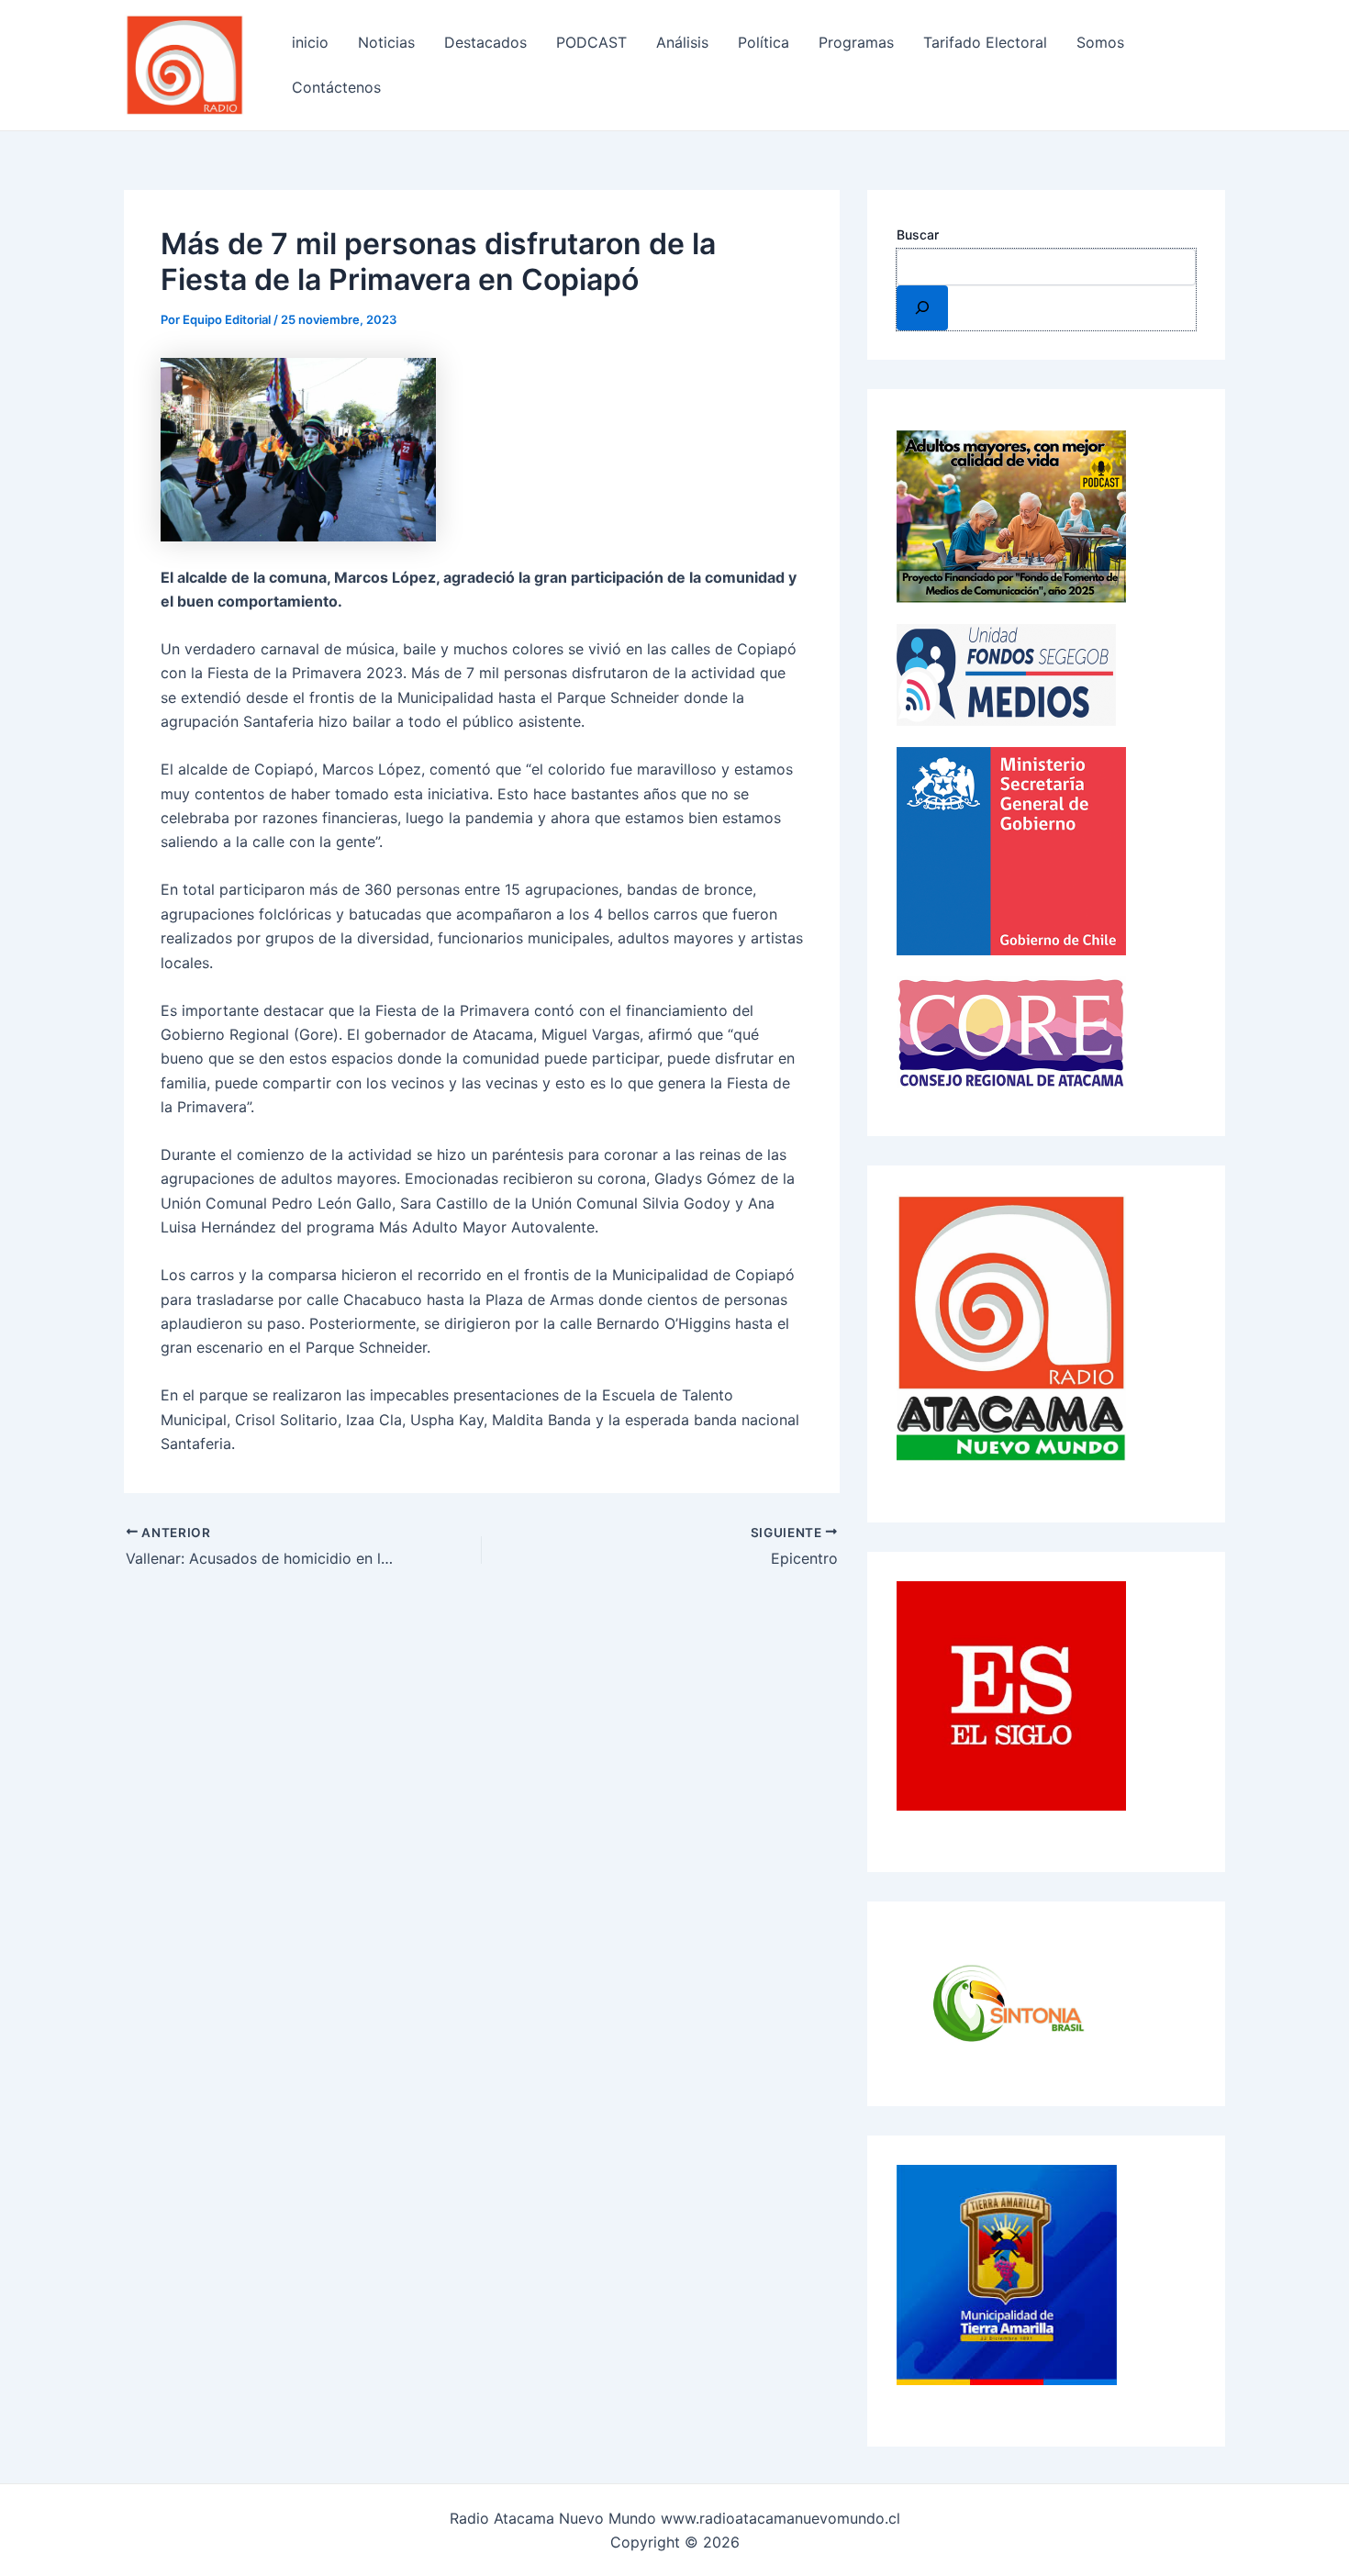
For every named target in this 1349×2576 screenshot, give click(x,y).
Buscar (918, 234)
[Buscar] (922, 307)
